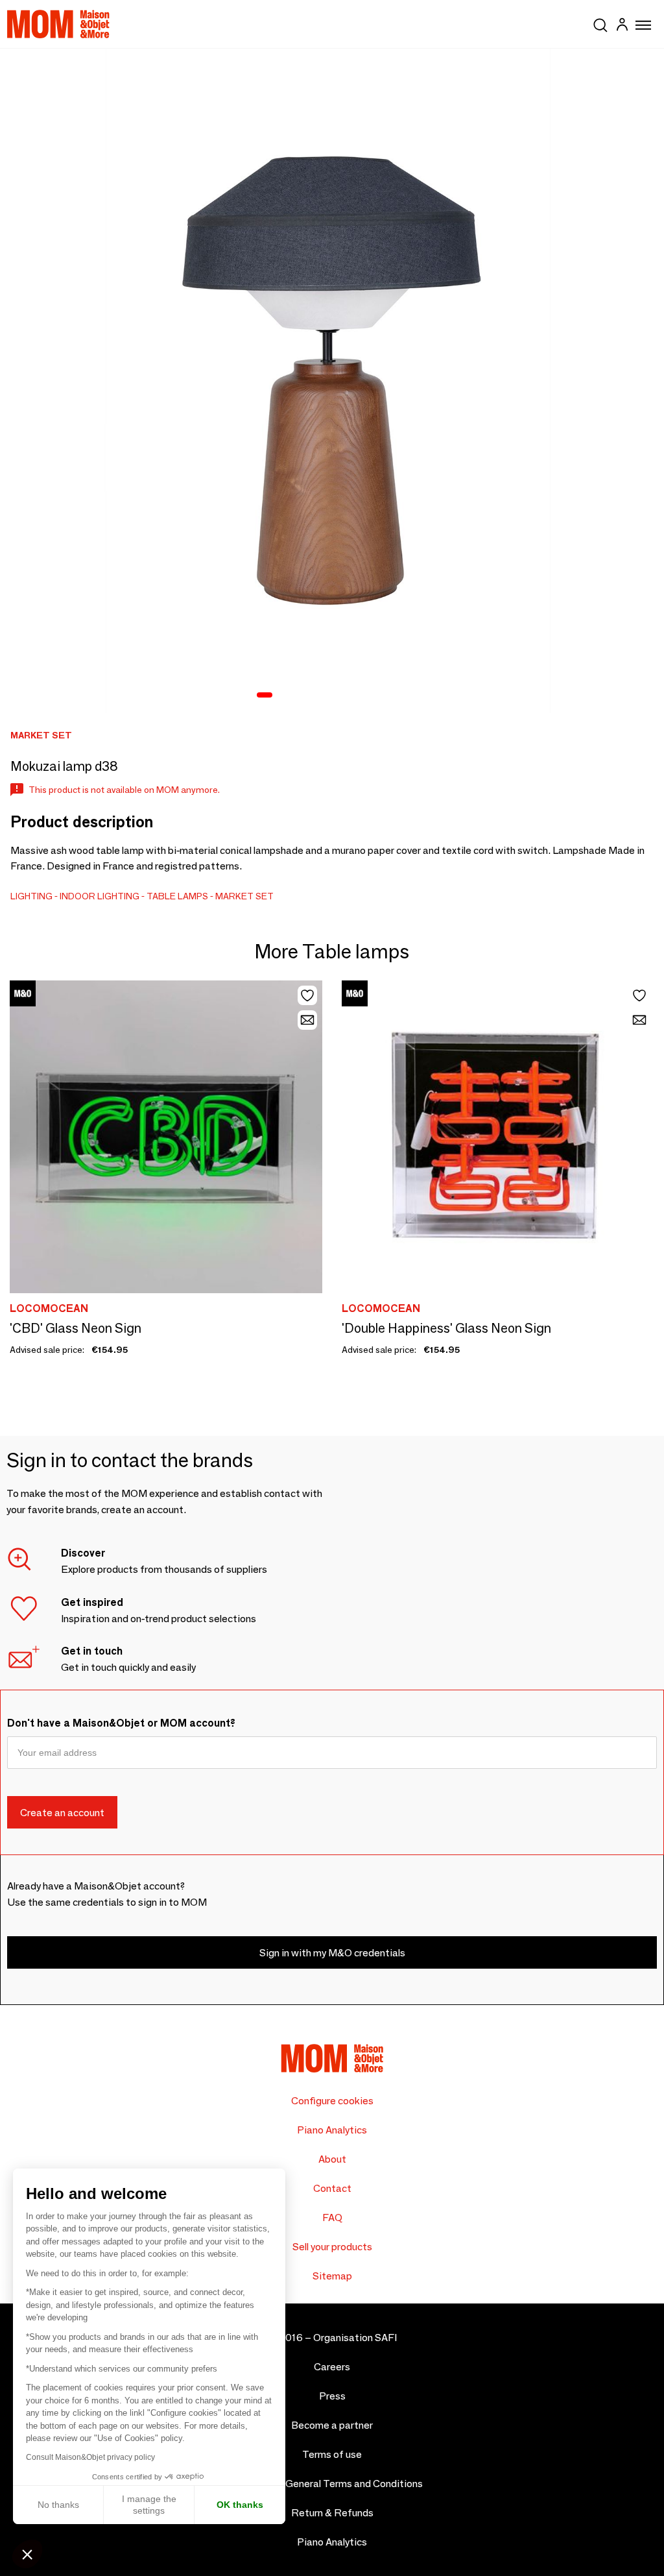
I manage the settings (149, 2505)
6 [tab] (351, 696)
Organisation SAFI (355, 2338)
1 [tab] (265, 696)
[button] (27, 2554)
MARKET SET (244, 896)
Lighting (31, 896)
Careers (332, 2367)
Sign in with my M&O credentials (332, 1953)
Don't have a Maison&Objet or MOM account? (121, 1723)
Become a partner (332, 2425)
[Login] (622, 26)
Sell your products (332, 2247)
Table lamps (177, 896)
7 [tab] (368, 696)
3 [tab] (301, 696)
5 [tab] (335, 696)
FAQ (332, 2218)
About (332, 2159)
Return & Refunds (332, 2513)
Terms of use (332, 2454)
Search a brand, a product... (600, 23)
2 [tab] (284, 696)
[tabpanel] (332, 381)
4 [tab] (318, 696)
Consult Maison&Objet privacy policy (90, 2457)
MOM (58, 24)
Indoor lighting (100, 896)
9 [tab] (402, 696)
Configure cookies (332, 2101)
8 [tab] (385, 696)
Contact (332, 2188)
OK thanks (240, 2505)
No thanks (58, 2505)
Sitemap (332, 2276)
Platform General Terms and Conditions (332, 2484)
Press (332, 2396)
